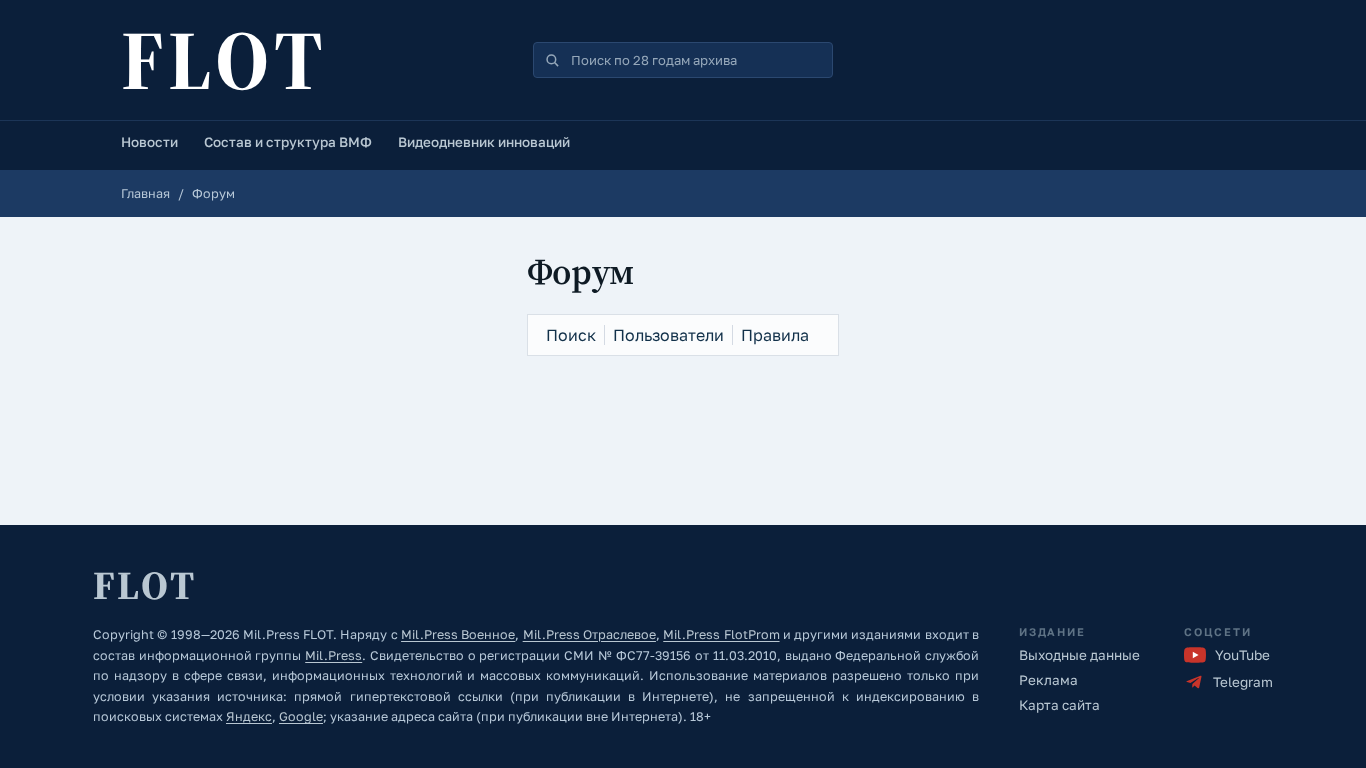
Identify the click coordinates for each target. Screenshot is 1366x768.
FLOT (224, 60)
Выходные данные (1079, 655)
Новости (149, 142)
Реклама (1048, 680)
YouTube (1242, 655)
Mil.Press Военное (458, 634)
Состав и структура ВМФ (288, 142)
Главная (145, 193)
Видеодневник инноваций (484, 142)
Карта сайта (1059, 705)
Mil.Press (333, 655)
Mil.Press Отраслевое (589, 634)
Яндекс (249, 716)
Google (301, 716)
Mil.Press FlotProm (721, 634)
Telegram (1243, 682)
